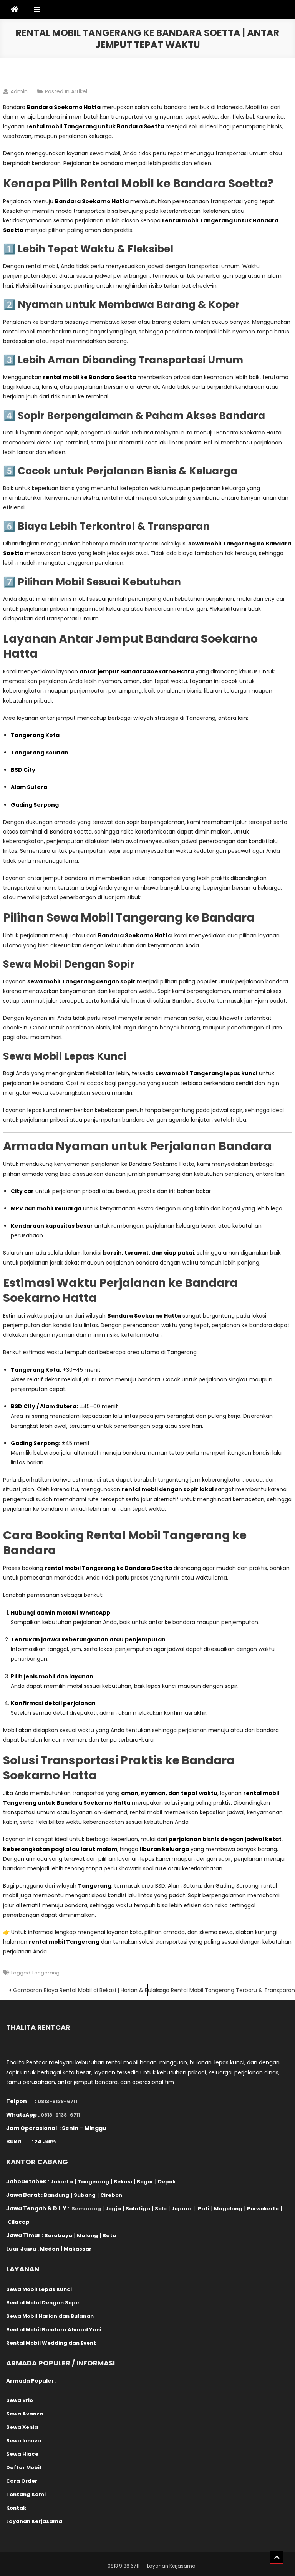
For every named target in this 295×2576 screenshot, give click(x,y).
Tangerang (46, 1973)
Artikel (79, 91)
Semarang (86, 2209)
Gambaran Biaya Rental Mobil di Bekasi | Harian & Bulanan (90, 1990)
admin (19, 91)
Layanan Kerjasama (171, 2566)
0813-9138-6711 (57, 2101)
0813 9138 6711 (123, 2566)
